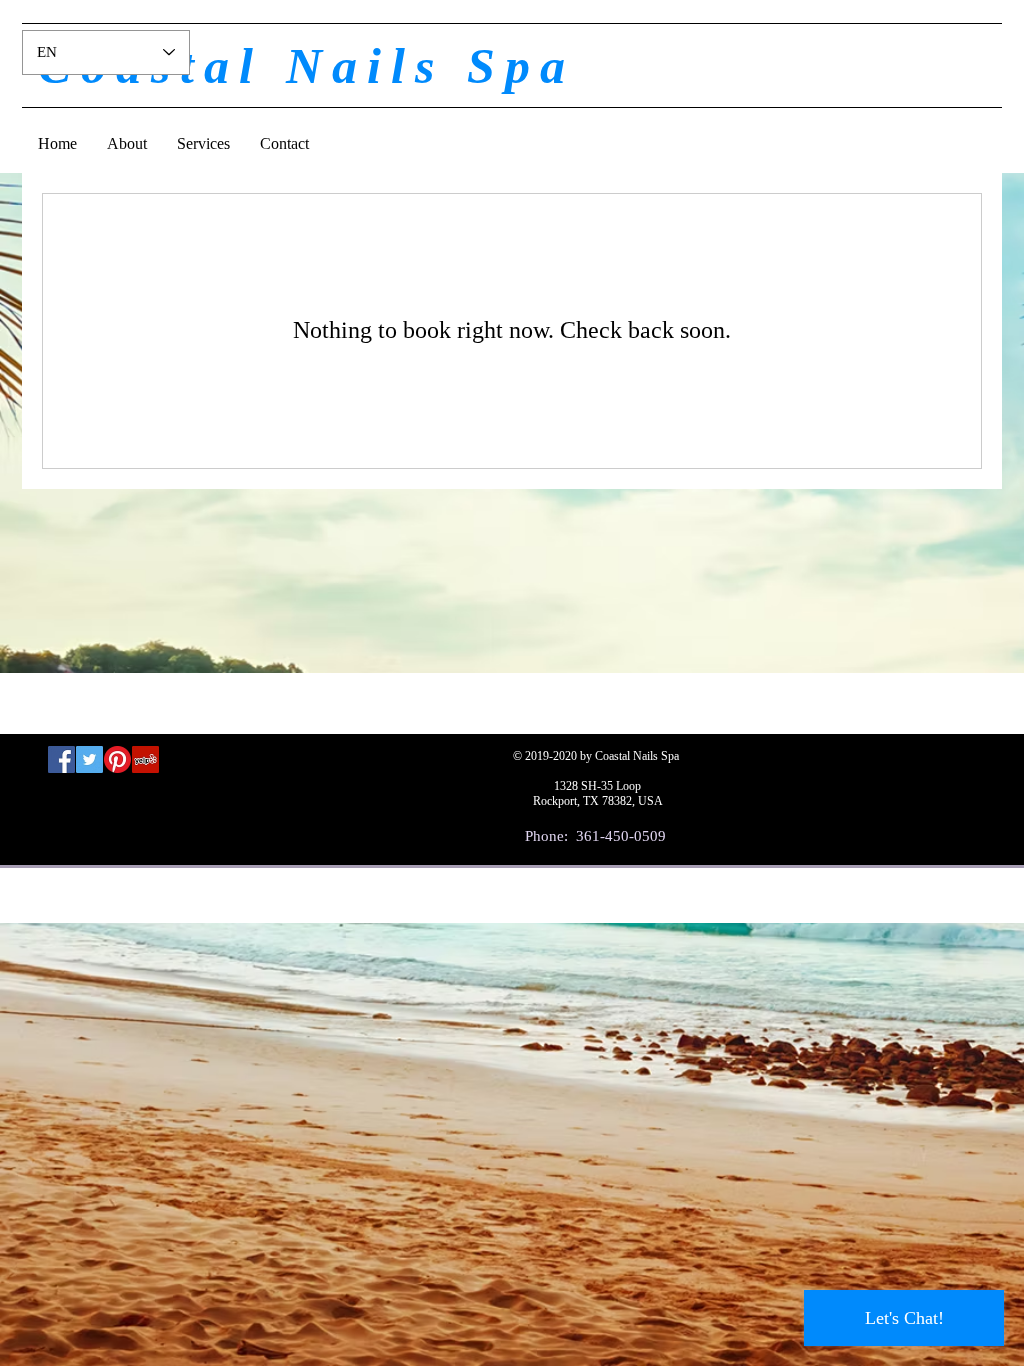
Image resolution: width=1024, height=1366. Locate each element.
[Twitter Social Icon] (89, 759)
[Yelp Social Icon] (145, 759)
